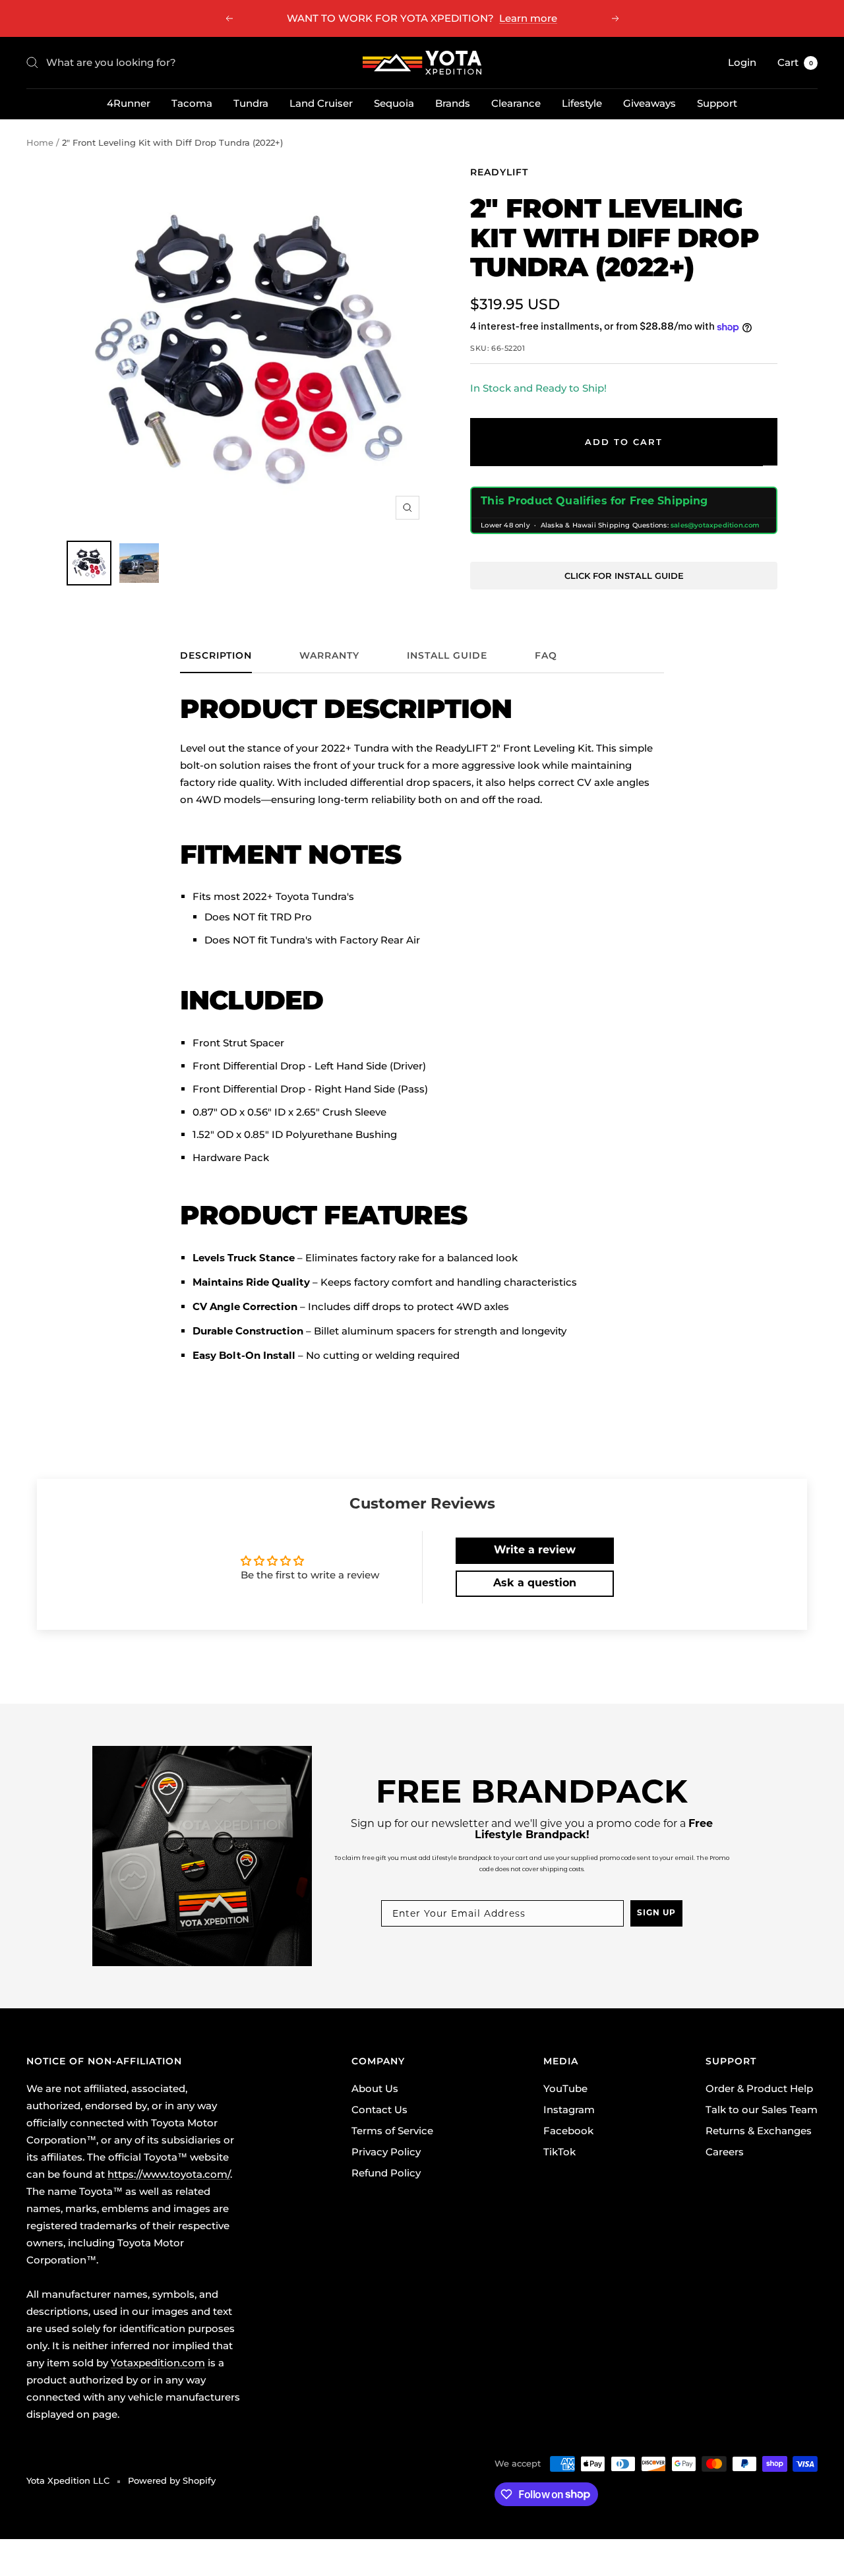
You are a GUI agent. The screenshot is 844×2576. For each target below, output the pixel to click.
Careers (725, 2152)
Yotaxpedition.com (158, 2363)
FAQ (546, 656)
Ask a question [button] (535, 1584)
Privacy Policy (386, 2152)
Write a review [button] (535, 1551)
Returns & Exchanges (759, 2131)
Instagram (569, 2110)
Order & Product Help (759, 2088)
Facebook (568, 2131)
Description (216, 656)
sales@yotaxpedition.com (715, 525)
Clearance (516, 103)
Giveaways (649, 103)
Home (40, 142)
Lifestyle (582, 103)
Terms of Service (392, 2131)
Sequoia (394, 103)
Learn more (528, 18)
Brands (453, 103)
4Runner (129, 103)
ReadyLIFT (499, 172)
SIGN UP (656, 1913)
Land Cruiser (321, 103)
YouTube (565, 2088)
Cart (795, 62)
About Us (375, 2088)
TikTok (559, 2152)
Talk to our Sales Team (762, 2110)
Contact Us (379, 2110)
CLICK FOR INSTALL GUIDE (624, 576)
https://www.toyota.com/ (169, 2174)
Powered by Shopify (172, 2480)
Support (717, 103)
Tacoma (192, 103)
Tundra (251, 103)
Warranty (329, 656)
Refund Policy (386, 2173)
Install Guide (447, 656)
